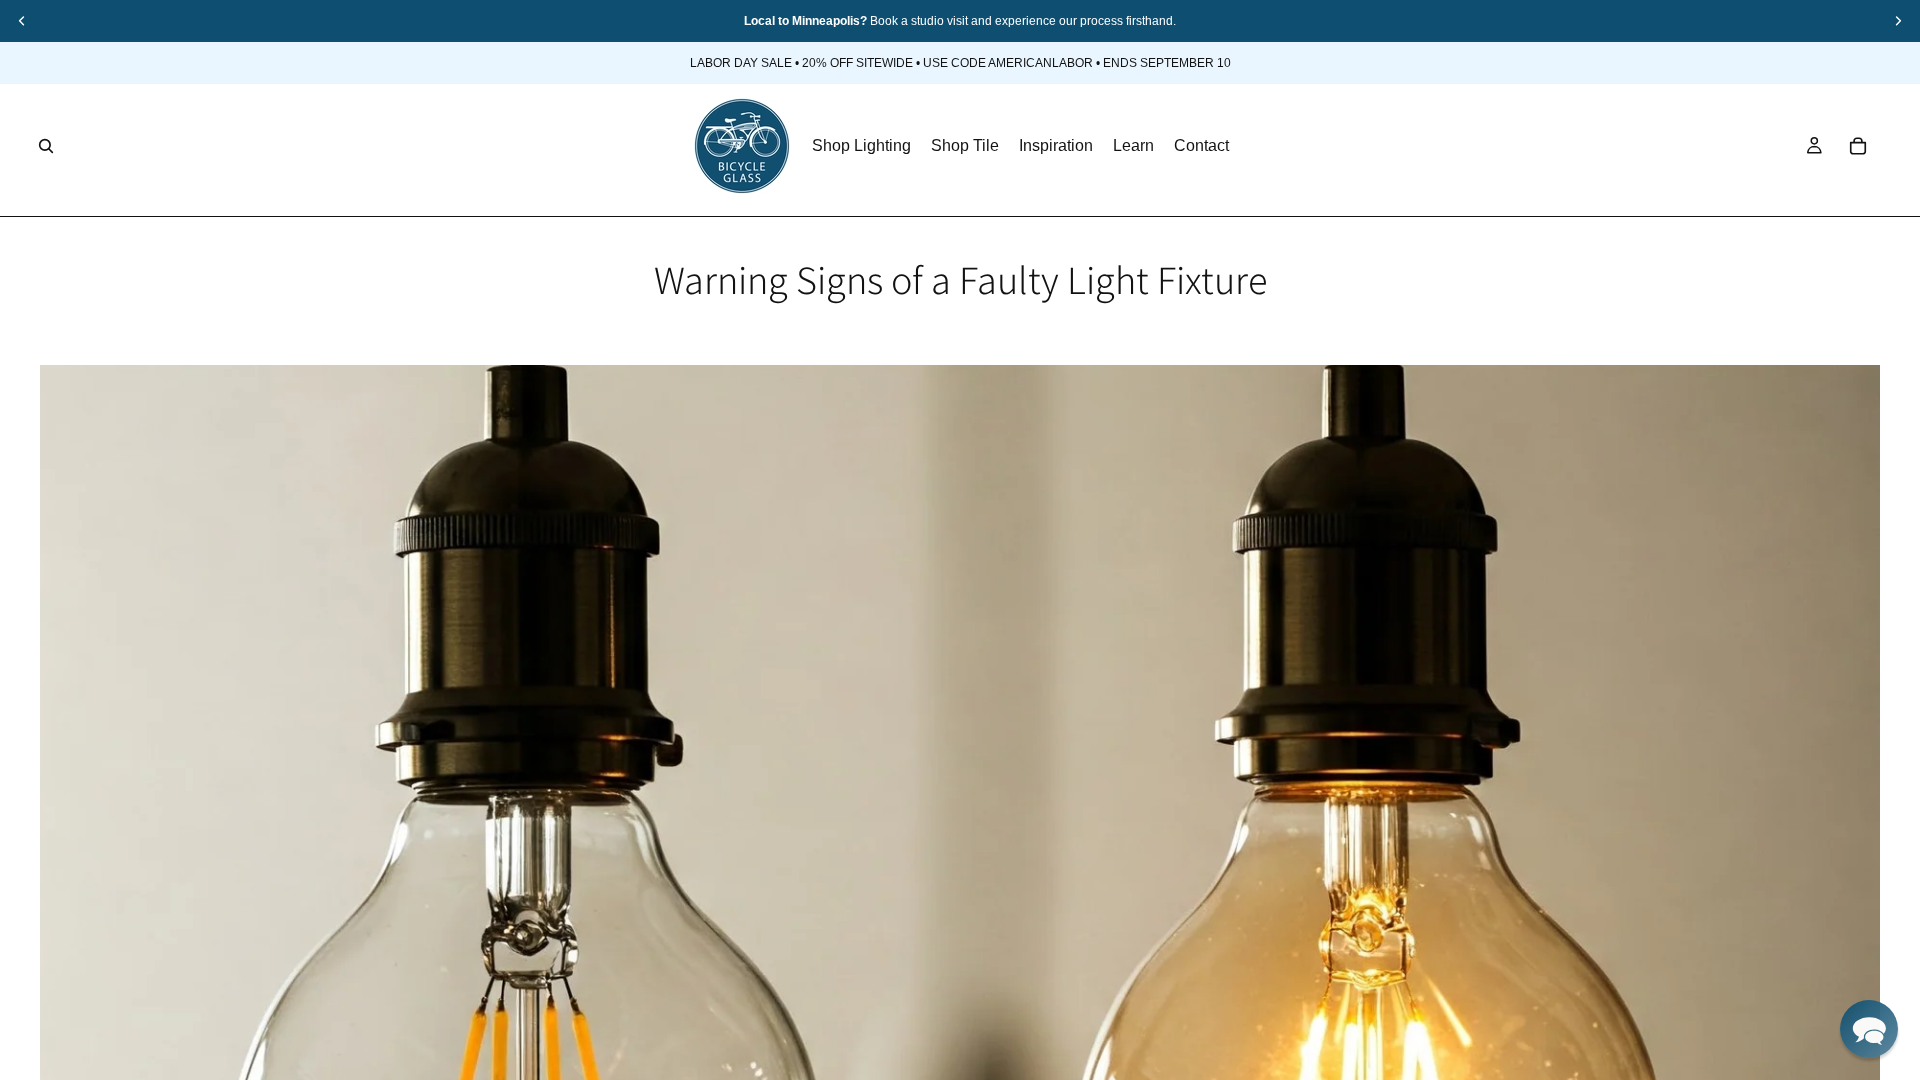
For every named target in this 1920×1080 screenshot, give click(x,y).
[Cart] (1858, 146)
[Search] (46, 146)
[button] (1869, 1029)
